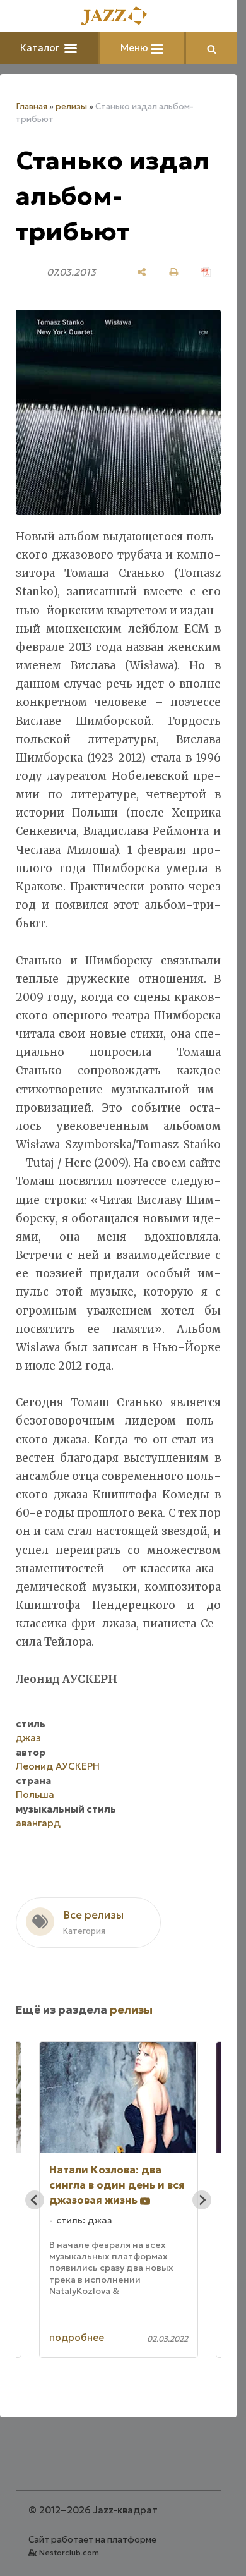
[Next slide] (202, 2200)
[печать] (174, 272)
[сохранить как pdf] (206, 272)
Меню (136, 48)
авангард (38, 1823)
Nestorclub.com (69, 2552)
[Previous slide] (35, 2200)
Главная (32, 106)
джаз (28, 1738)
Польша (35, 1795)
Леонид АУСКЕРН (58, 1766)
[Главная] (119, 17)
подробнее (77, 2337)
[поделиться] (142, 272)
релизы (71, 106)
